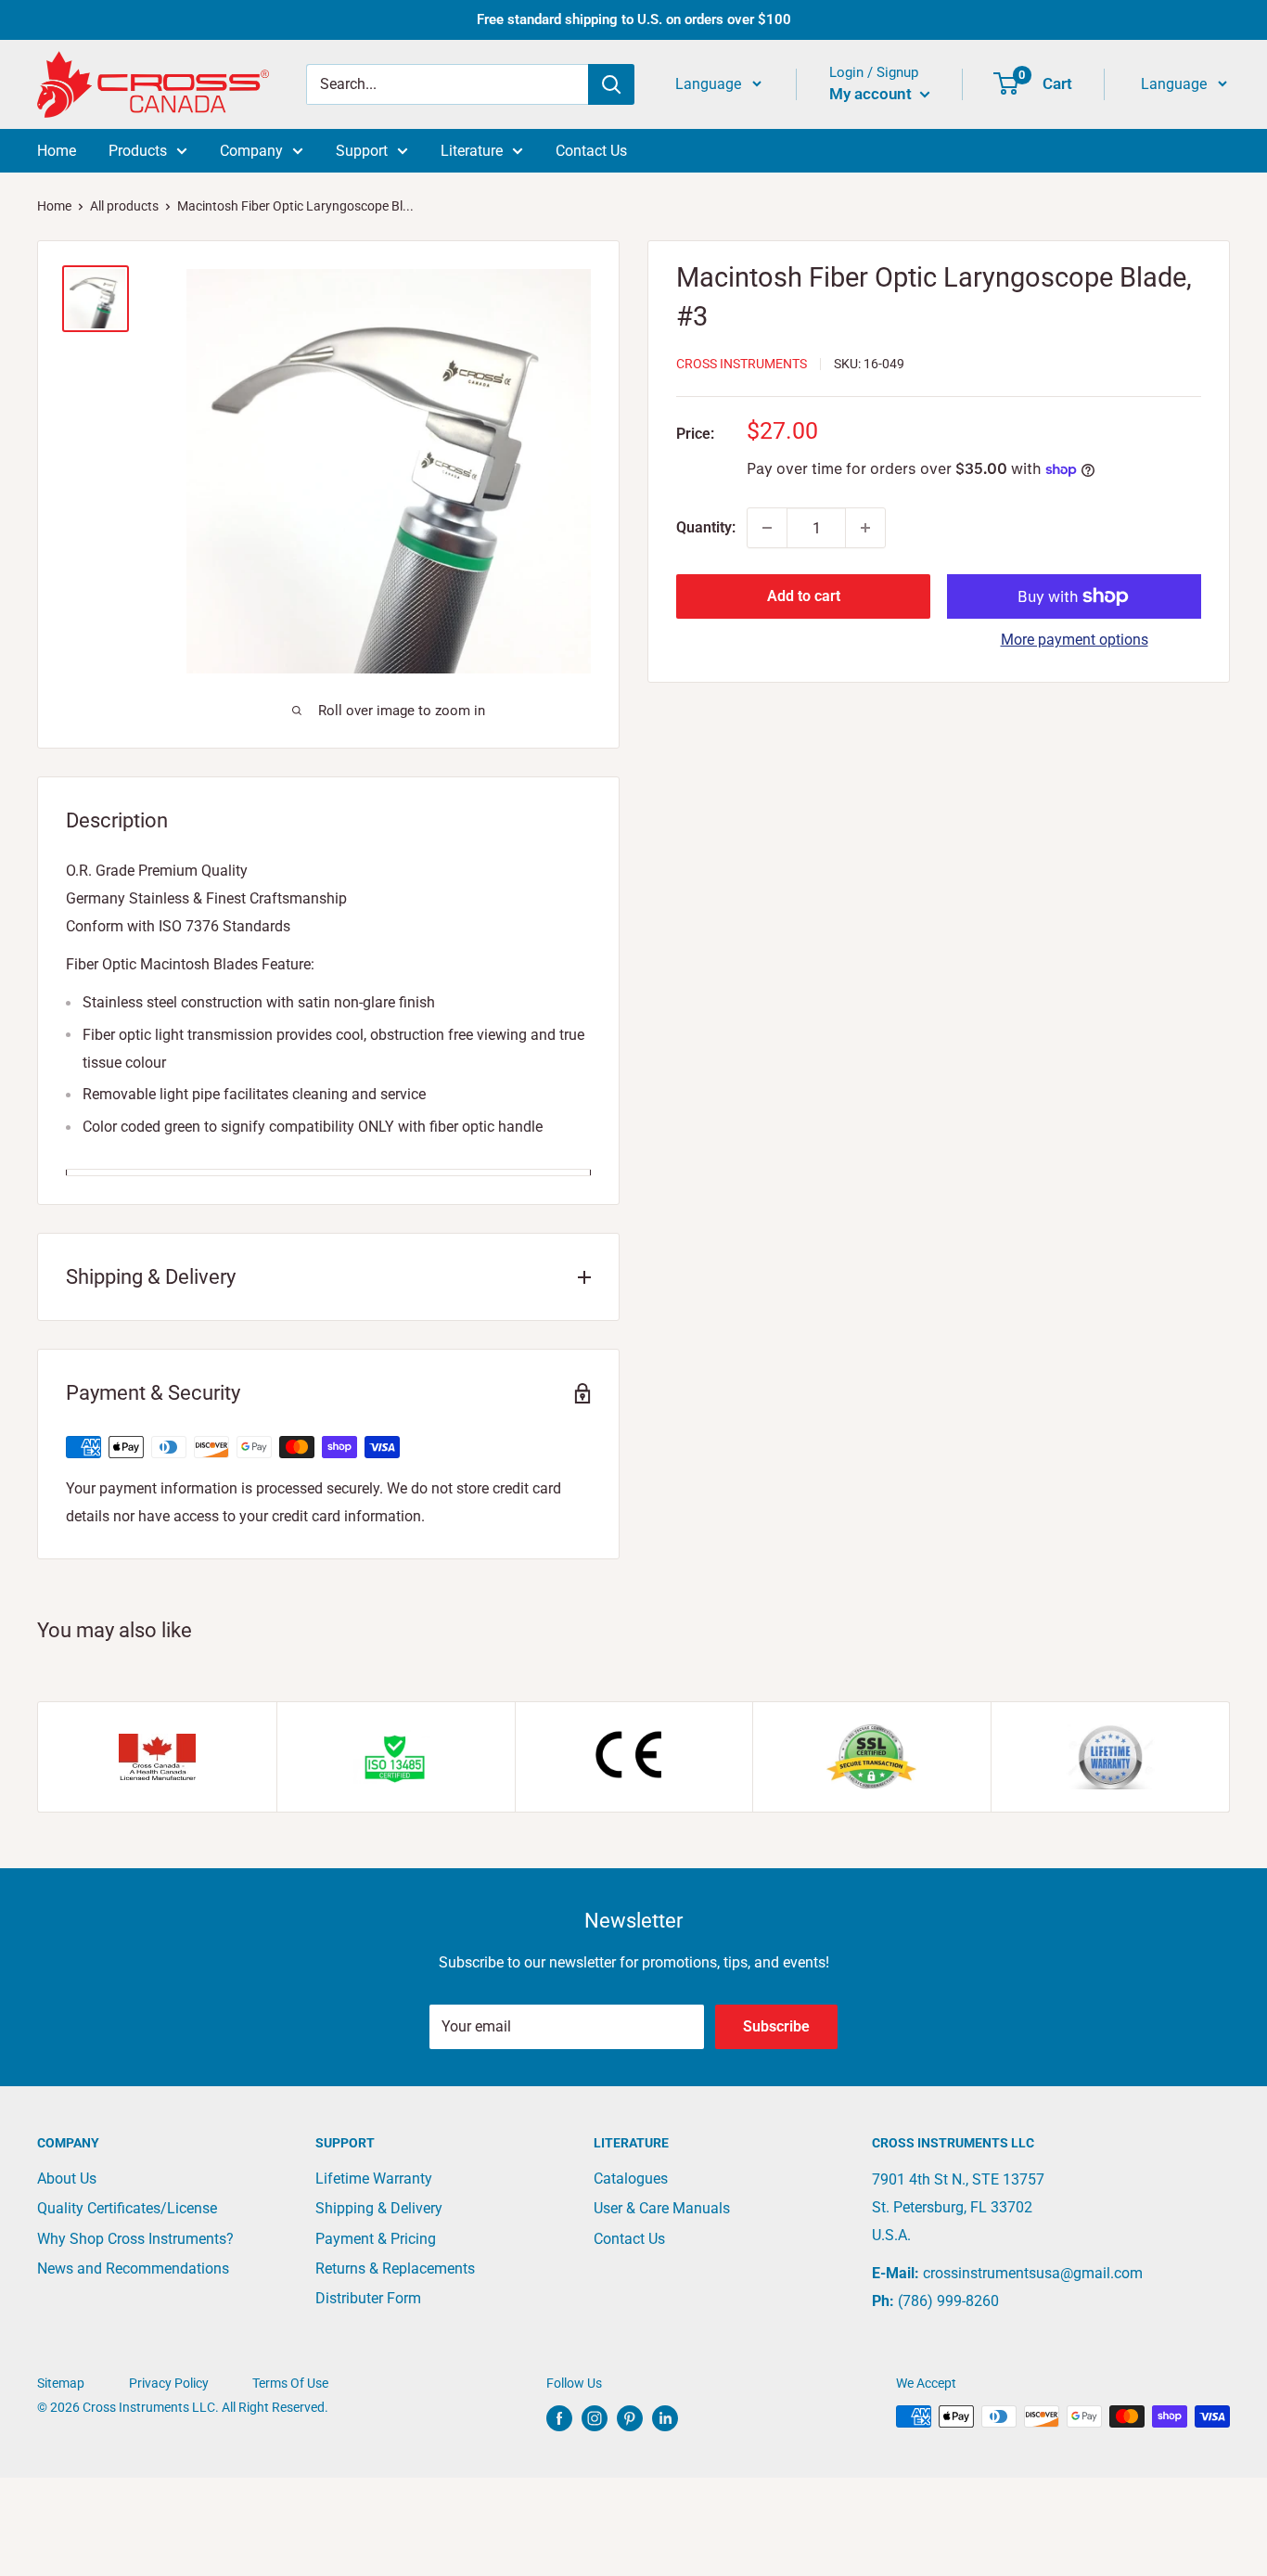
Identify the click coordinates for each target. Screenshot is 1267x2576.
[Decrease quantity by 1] (767, 528)
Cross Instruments (742, 364)
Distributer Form (368, 2298)
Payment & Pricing (376, 2239)
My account (872, 94)
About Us (67, 2179)
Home (57, 151)
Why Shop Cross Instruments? (135, 2239)
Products (138, 151)
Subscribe (776, 2026)
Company (251, 151)
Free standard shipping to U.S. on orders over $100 (634, 19)
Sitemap (61, 2383)
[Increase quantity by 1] (865, 528)
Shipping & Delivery (379, 2208)
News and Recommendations (133, 2268)
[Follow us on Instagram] (595, 2418)
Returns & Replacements (395, 2268)
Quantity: (706, 527)
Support (362, 151)
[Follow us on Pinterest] (630, 2418)
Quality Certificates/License (127, 2208)
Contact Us (591, 151)
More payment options (1075, 640)
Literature (472, 151)
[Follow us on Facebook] (559, 2418)
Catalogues (631, 2179)
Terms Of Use (290, 2383)
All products (124, 206)
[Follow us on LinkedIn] (665, 2418)
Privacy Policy (169, 2383)
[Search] (611, 84)
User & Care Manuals (662, 2208)
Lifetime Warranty (374, 2179)
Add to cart (804, 596)
